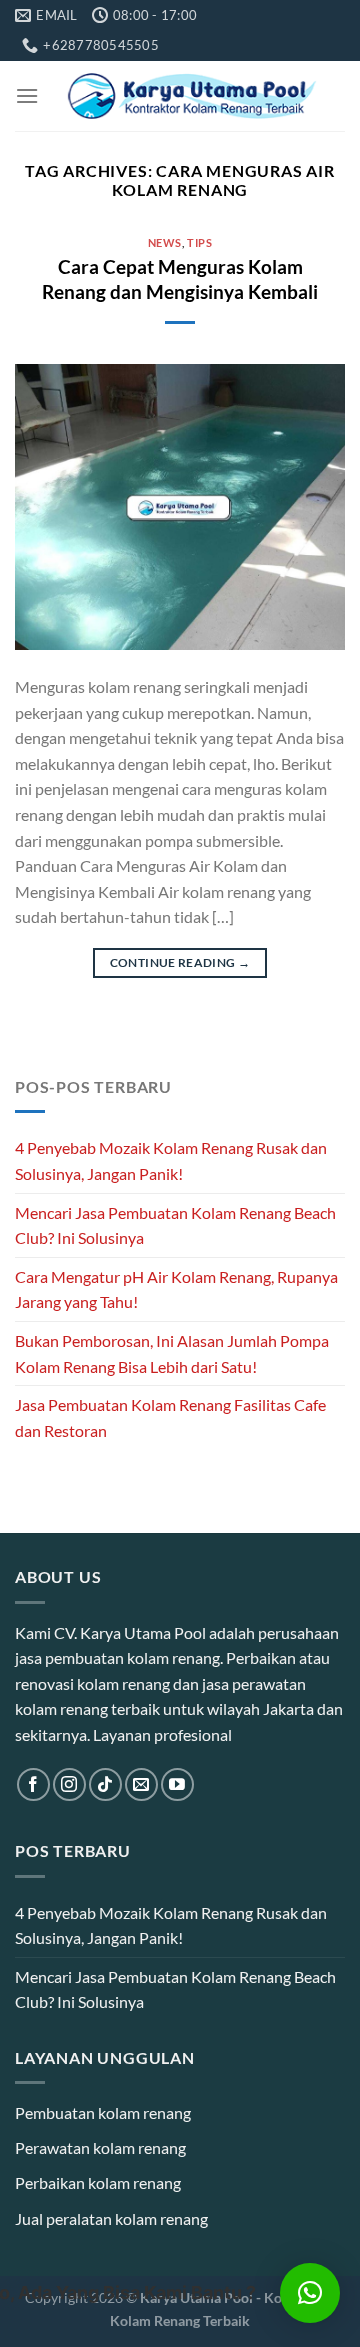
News (165, 242)
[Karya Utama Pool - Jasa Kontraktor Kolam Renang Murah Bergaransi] (192, 96)
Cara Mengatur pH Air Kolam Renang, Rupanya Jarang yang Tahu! (176, 1289)
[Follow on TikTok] (105, 1784)
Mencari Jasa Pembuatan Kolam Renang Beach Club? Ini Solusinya (175, 1225)
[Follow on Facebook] (33, 1784)
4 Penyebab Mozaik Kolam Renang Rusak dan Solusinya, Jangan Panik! (171, 1160)
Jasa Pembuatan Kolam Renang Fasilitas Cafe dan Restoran (170, 1417)
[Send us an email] (141, 1784)
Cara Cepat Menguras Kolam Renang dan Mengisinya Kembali (180, 279)
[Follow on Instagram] (69, 1784)
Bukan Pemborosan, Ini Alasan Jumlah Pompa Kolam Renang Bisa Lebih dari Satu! (172, 1353)
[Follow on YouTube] (177, 1784)
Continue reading (180, 962)
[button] (310, 2293)
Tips (199, 242)
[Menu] (27, 95)
